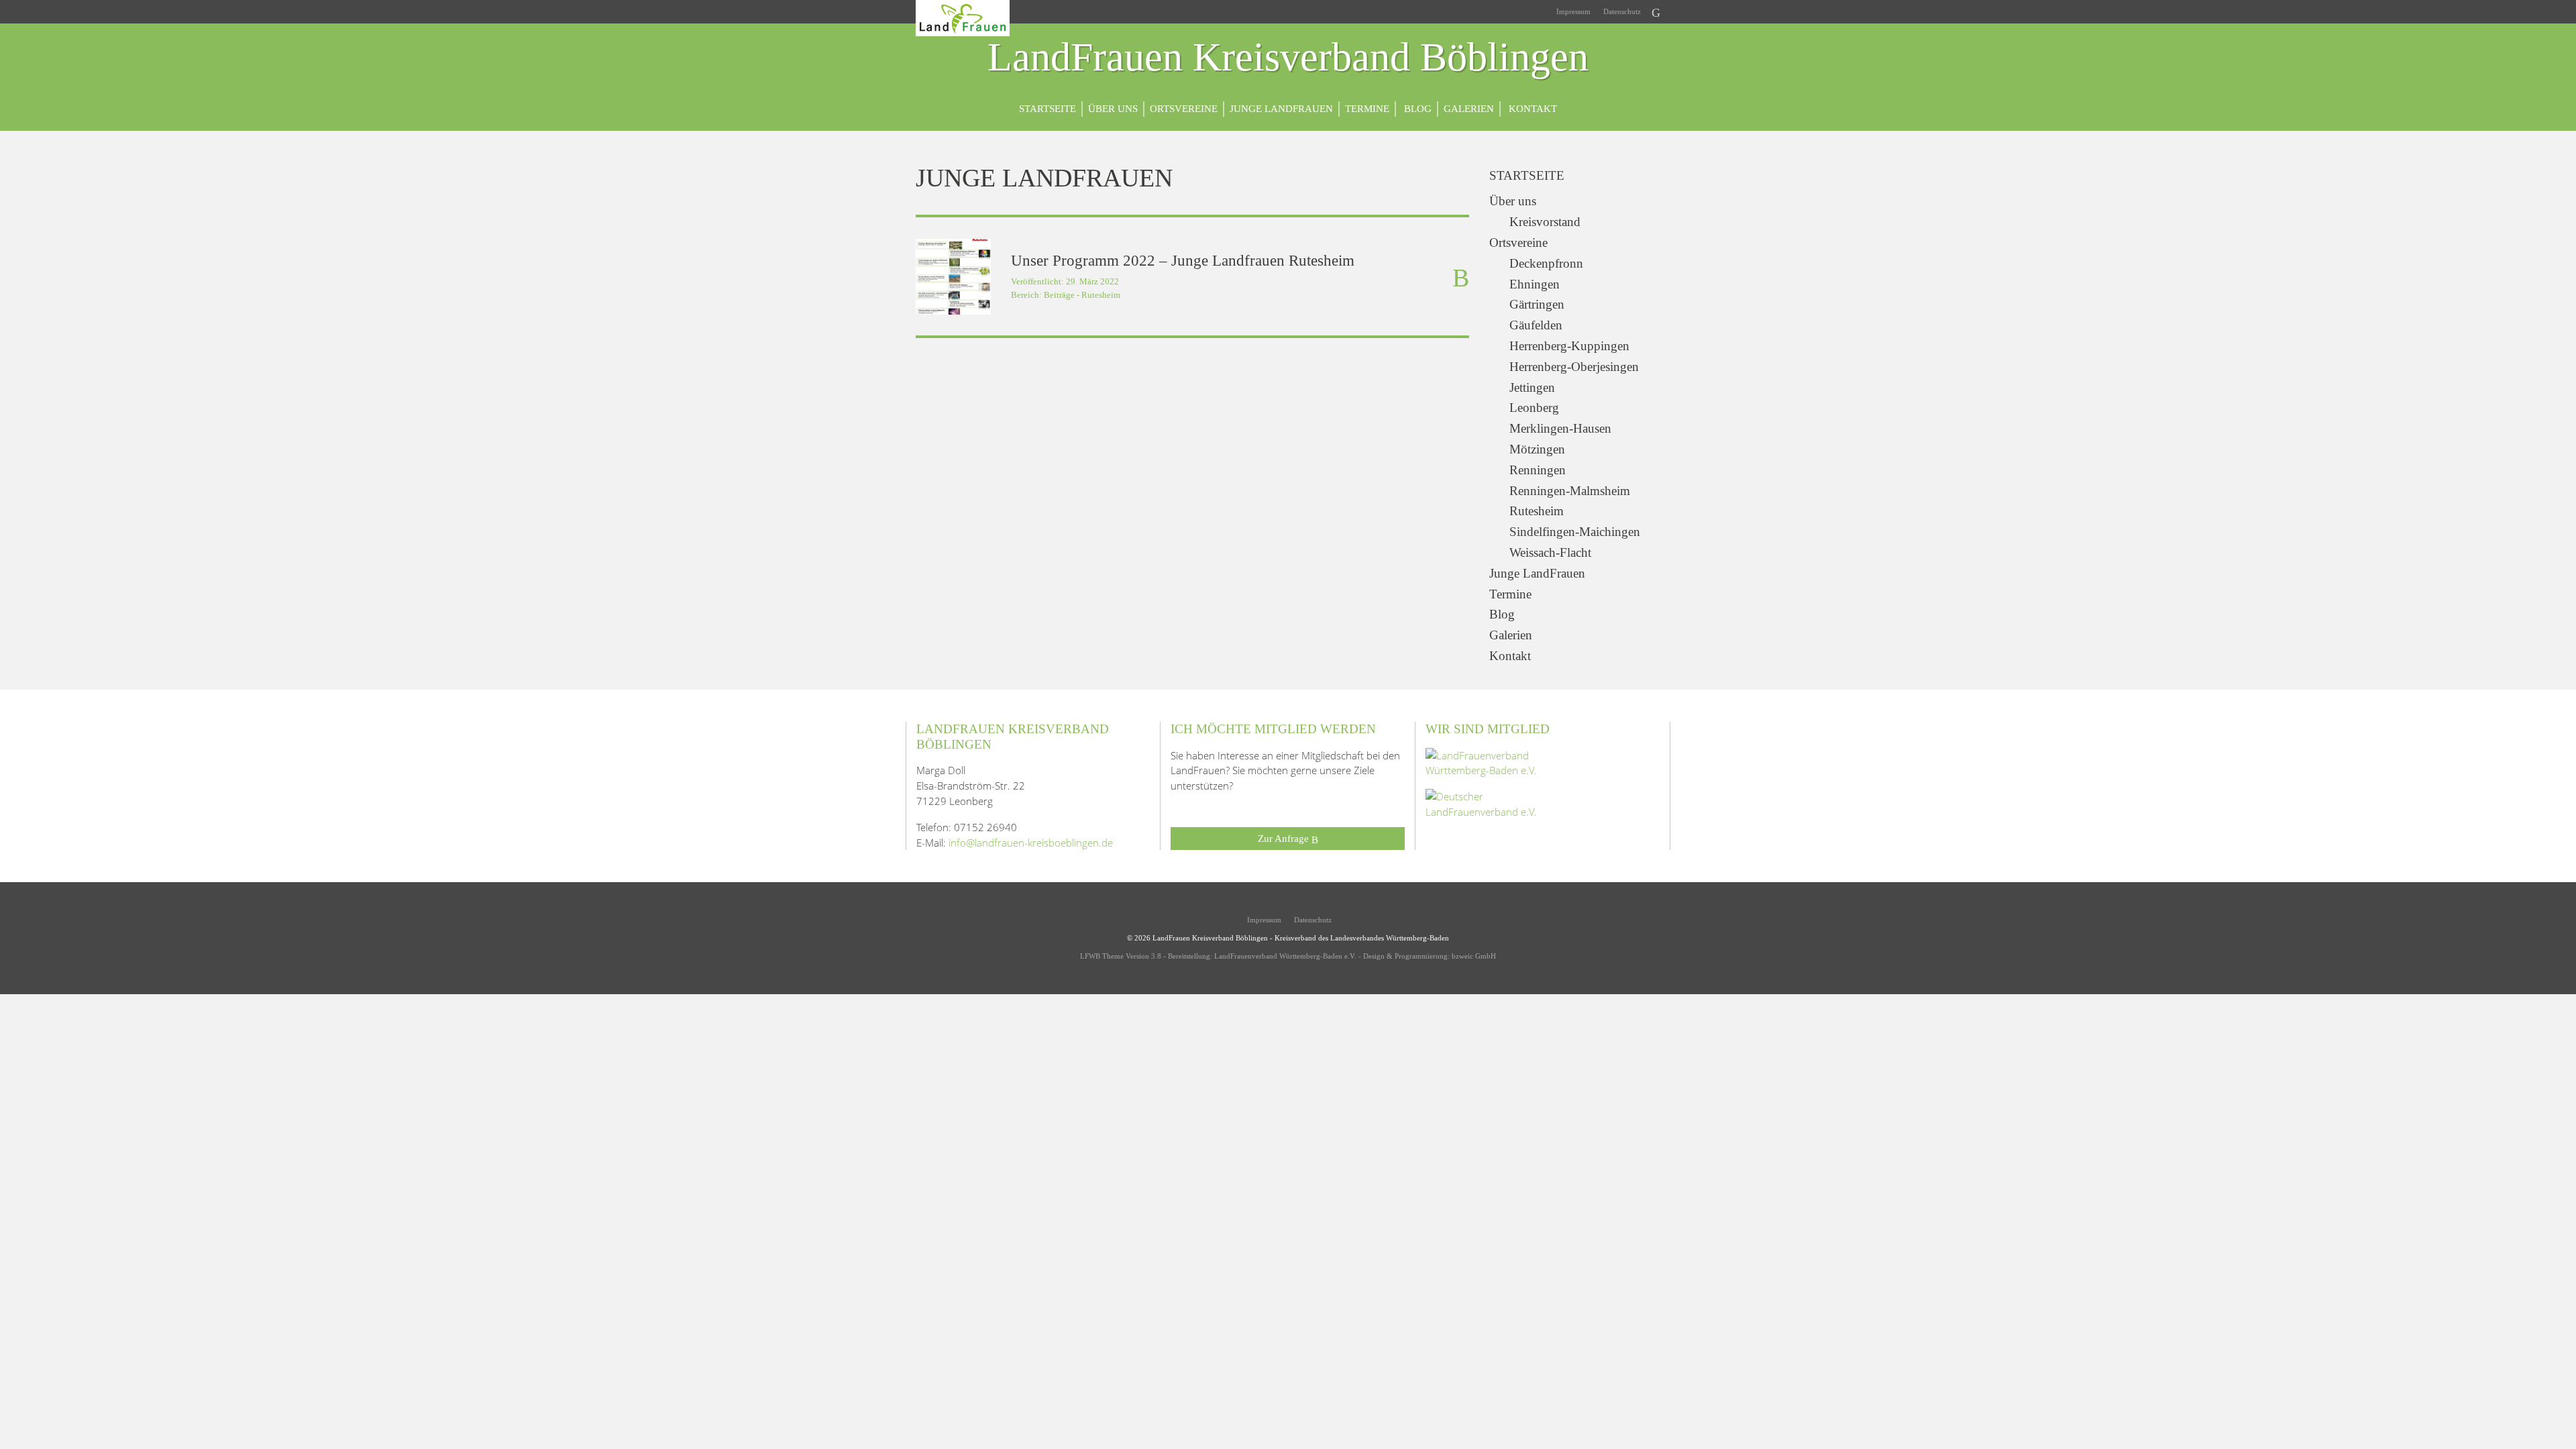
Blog (1416, 108)
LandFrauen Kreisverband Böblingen (1288, 58)
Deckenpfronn (1546, 263)
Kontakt (1532, 108)
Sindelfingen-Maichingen (1575, 532)
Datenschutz (1621, 11)
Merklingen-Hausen (1560, 428)
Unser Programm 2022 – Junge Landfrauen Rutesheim (1183, 261)
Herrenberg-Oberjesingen (1574, 367)
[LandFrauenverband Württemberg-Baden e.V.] (1493, 761)
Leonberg (1534, 408)
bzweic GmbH (1474, 956)
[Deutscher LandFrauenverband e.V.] (1493, 803)
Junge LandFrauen (1281, 108)
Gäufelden (1536, 325)
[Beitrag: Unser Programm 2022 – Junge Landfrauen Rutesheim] (953, 276)
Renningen (1538, 470)
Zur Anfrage (1285, 838)
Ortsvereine (1184, 108)
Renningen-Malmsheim (1570, 491)
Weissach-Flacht (1550, 552)
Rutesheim (1101, 295)
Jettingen (1532, 387)
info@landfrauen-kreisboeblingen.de (1031, 843)
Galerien (1469, 108)
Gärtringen (1537, 304)
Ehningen (1535, 284)
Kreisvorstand (1545, 222)
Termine (1367, 108)
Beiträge (1059, 295)
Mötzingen (1537, 449)
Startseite (1048, 108)
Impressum (1572, 11)
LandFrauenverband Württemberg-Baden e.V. (1285, 956)
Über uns (1113, 108)
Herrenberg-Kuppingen (1569, 346)
